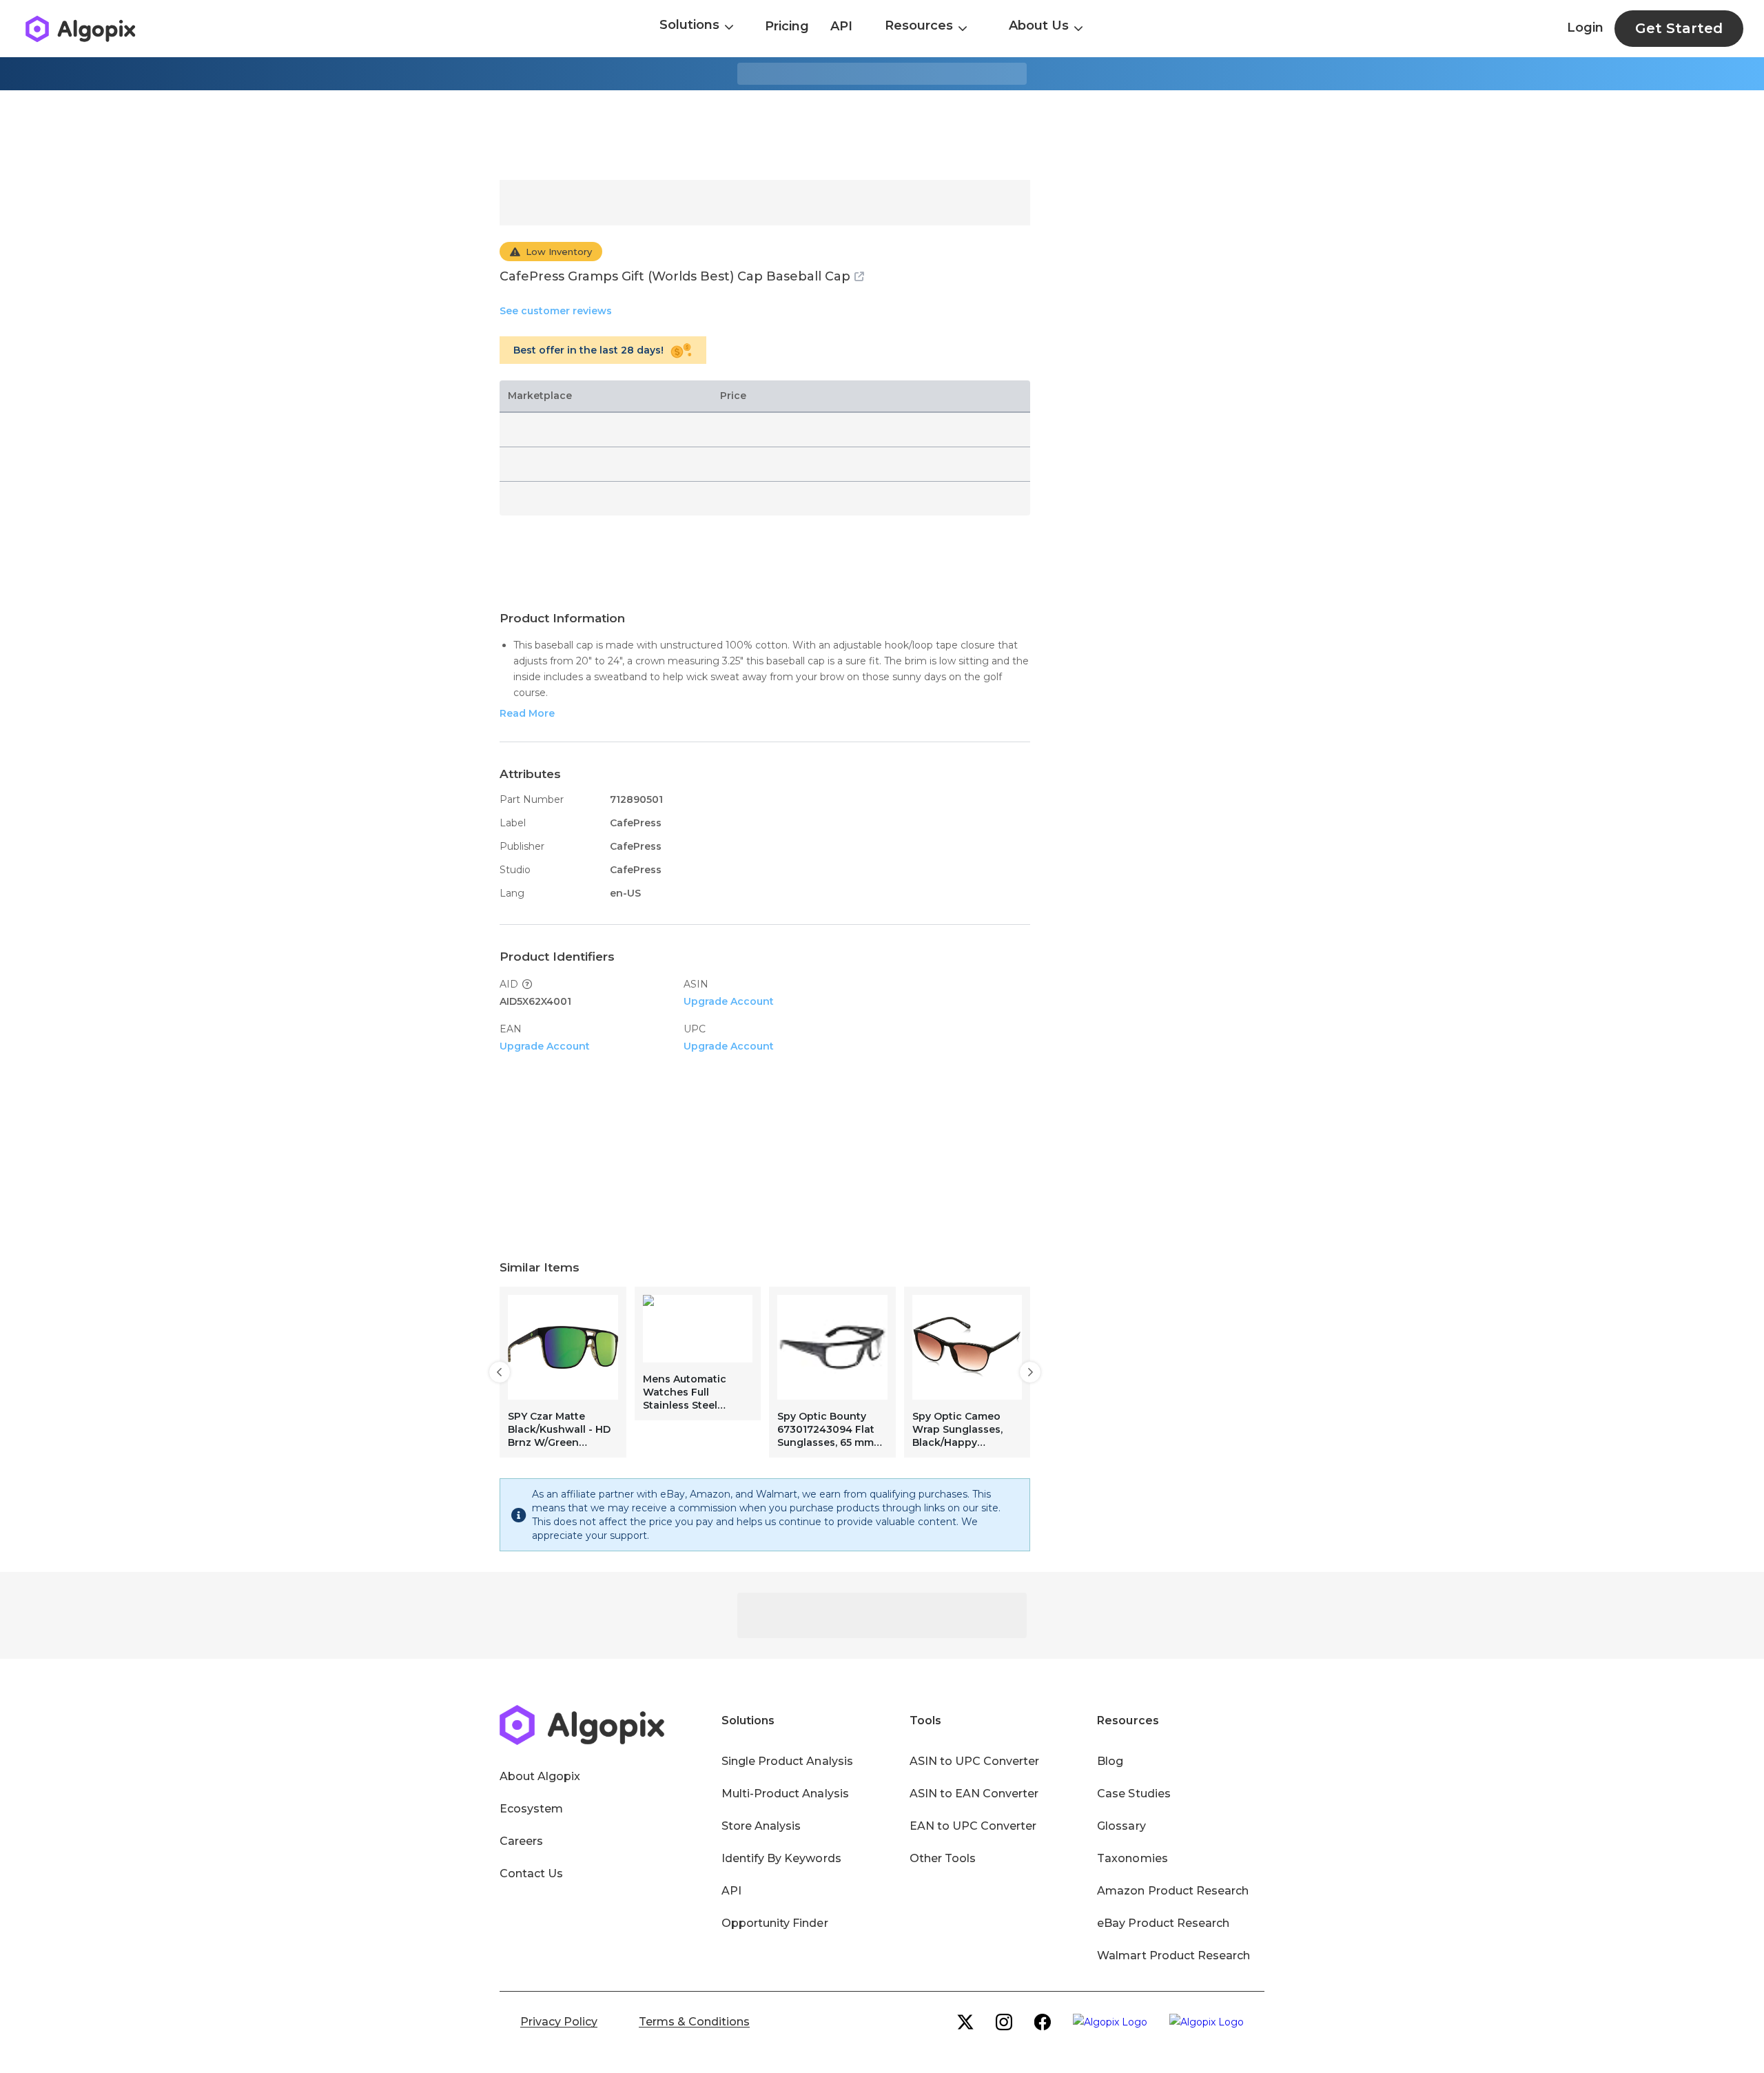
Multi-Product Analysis (785, 1794)
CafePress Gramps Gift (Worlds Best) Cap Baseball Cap (675, 276)
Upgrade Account (729, 1001)
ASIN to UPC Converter (975, 1761)
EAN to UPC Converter (973, 1826)
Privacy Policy (559, 2022)
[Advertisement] (882, 135)
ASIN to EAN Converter (974, 1794)
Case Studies (1134, 1794)
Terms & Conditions (694, 2022)
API (841, 26)
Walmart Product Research (1173, 1955)
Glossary (1121, 1826)
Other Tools (943, 1858)
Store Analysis (761, 1826)
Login (1585, 28)
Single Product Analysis (787, 1761)
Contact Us (531, 1873)
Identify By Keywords (781, 1858)
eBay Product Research (1163, 1923)
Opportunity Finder (775, 1923)
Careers (521, 1841)
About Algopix (540, 1776)
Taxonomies (1132, 1858)
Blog (1110, 1761)
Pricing (787, 26)
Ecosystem (531, 1809)
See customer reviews (556, 311)
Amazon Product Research (1173, 1891)
